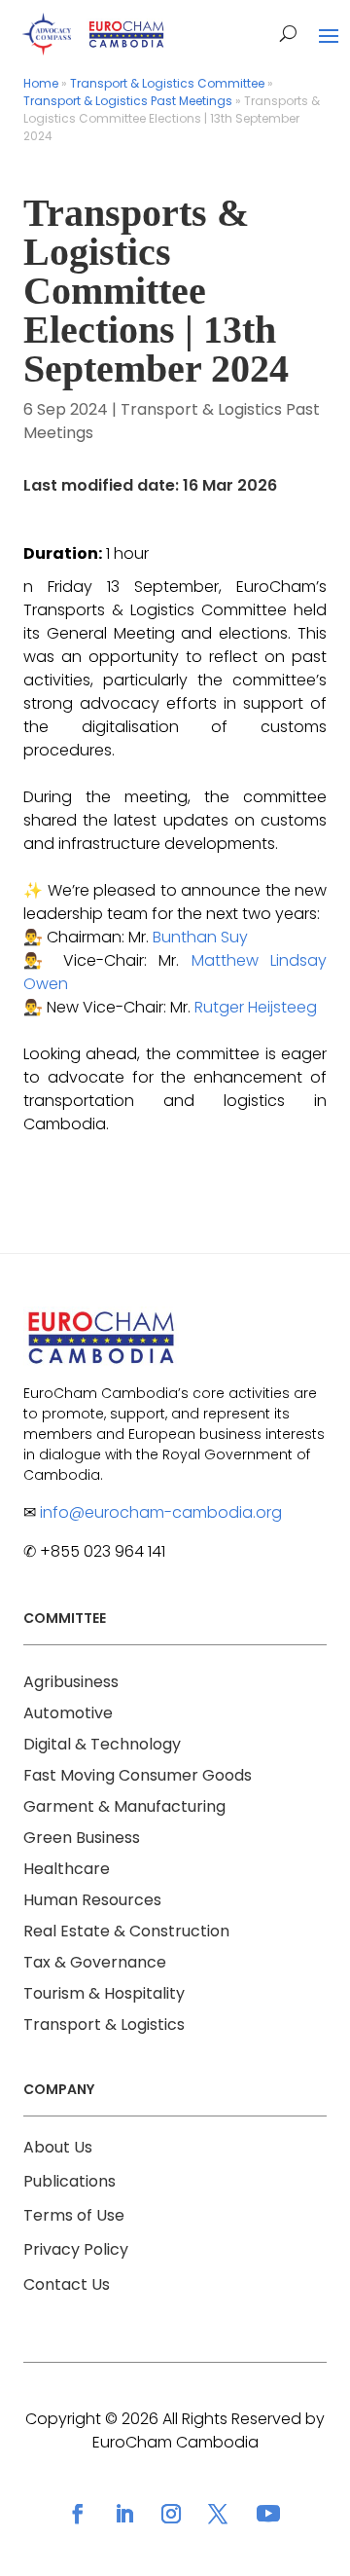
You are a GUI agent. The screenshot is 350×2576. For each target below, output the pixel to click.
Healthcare (67, 1869)
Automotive (68, 1713)
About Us (58, 2147)
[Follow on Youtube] (268, 2514)
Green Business (82, 1838)
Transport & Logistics (104, 2024)
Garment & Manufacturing (124, 1806)
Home (41, 83)
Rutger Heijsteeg (256, 1007)
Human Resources (92, 1900)
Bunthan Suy (200, 937)
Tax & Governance (95, 1962)
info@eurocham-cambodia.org (161, 1512)
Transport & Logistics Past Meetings (128, 101)
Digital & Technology (102, 1744)
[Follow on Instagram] (171, 2514)
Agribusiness (71, 1682)
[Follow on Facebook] (78, 2514)
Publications (70, 2181)
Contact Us (67, 2284)
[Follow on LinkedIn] (124, 2514)
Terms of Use (74, 2215)
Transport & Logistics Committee (167, 83)
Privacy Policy (76, 2249)
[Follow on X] (218, 2514)
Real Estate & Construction (126, 1931)
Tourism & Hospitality (104, 1993)
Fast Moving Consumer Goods (138, 1775)
